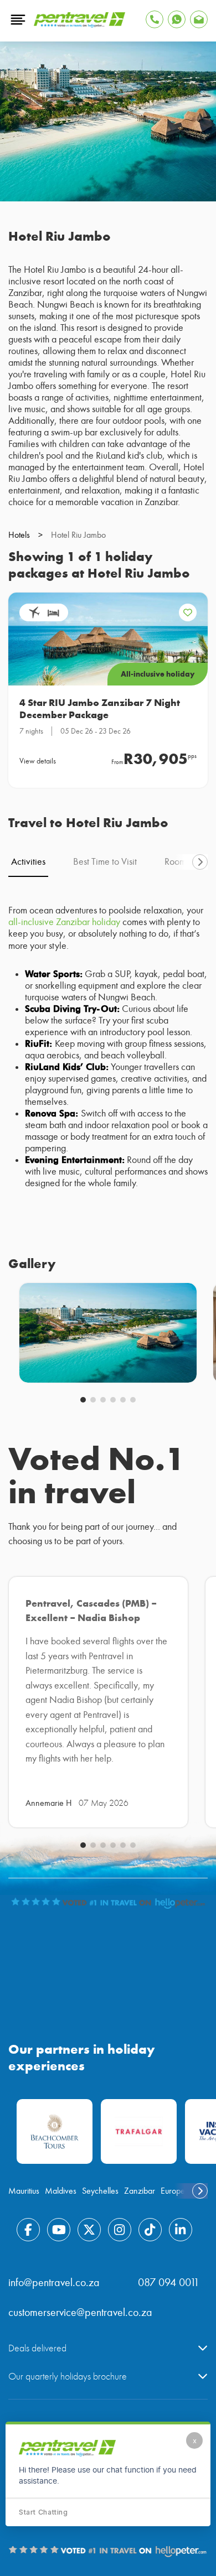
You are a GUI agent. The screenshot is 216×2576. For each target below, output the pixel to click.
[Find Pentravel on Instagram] (120, 2230)
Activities (28, 862)
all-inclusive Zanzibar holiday (64, 922)
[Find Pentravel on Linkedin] (181, 2230)
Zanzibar (140, 2191)
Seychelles (100, 2191)
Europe (173, 2191)
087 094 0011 (169, 2282)
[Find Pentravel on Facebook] (28, 2230)
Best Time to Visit (105, 862)
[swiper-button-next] (200, 862)
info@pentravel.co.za (54, 2282)
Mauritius (24, 2191)
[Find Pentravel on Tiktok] (150, 2230)
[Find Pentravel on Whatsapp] (177, 19)
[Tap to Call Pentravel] (155, 19)
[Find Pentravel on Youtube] (59, 2230)
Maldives (61, 2191)
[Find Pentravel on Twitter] (89, 2230)
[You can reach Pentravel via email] (199, 19)
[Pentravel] (79, 25)
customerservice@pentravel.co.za (80, 2312)
